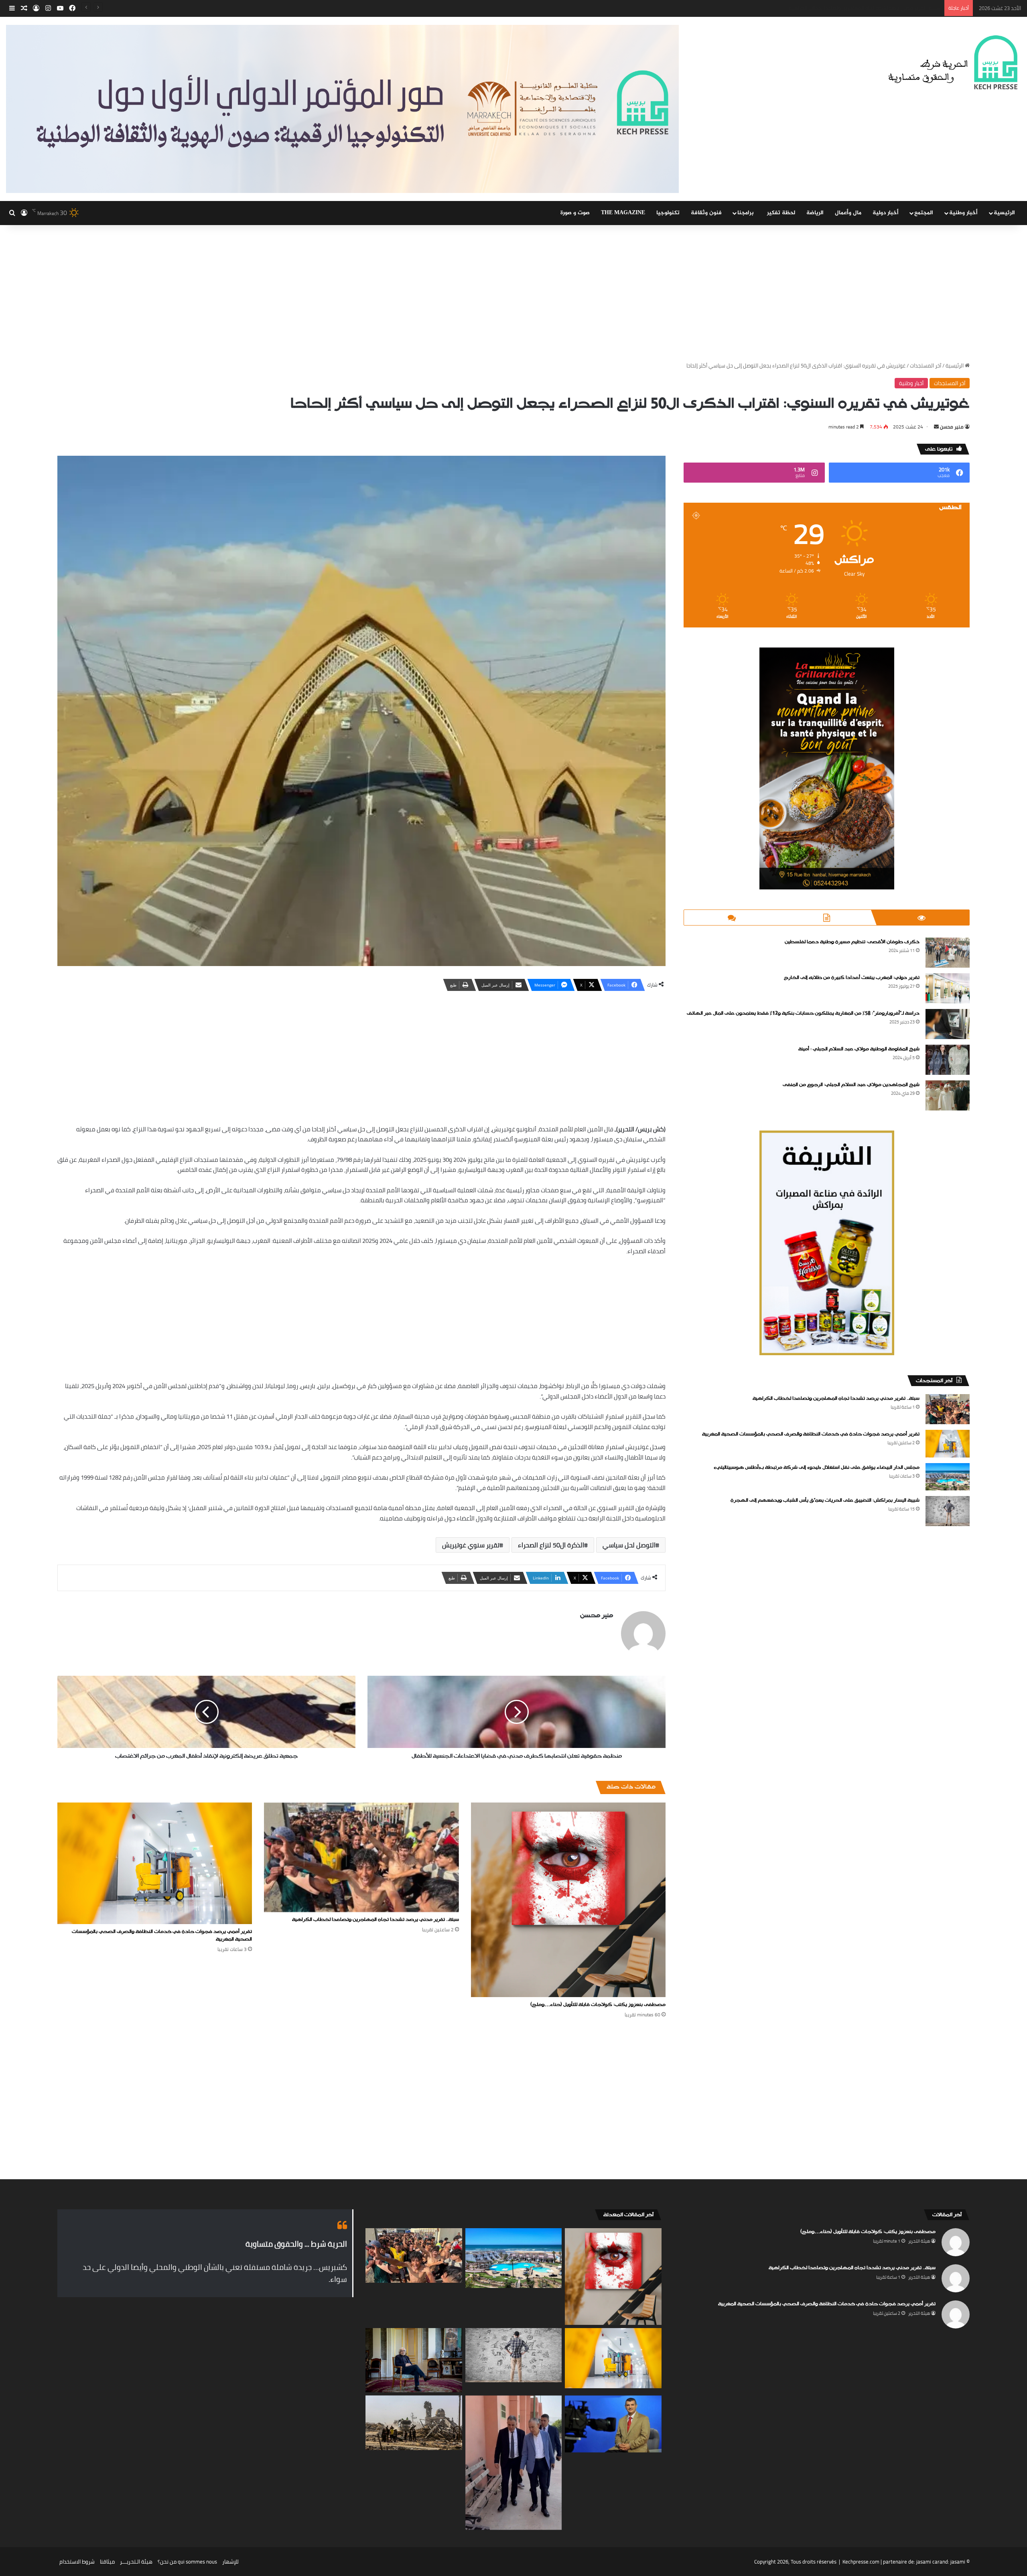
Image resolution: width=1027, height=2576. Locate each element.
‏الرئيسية (955, 365)
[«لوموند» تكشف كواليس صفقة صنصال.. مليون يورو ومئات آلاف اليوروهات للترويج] (414, 2360)
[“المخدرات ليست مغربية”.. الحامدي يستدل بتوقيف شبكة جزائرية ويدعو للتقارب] (613, 2424)
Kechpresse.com (861, 2562)
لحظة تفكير (781, 213)
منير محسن (952, 427)
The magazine (623, 213)
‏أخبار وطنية (963, 213)
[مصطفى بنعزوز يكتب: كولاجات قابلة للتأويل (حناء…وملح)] (568, 1900)
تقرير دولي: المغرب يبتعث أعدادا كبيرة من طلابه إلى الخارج (852, 978)
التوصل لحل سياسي (629, 1545)
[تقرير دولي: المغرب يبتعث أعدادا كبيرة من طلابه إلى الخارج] (948, 988)
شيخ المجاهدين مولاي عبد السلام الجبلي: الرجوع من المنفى (851, 1085)
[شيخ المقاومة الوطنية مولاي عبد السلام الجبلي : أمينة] (948, 1060)
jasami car (928, 2562)
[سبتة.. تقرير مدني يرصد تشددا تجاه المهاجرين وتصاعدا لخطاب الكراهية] (361, 1857)
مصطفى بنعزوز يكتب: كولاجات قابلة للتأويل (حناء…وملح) (598, 2005)
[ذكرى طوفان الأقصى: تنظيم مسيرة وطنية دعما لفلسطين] (948, 953)
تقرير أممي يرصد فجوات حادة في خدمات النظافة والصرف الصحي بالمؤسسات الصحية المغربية (162, 1936)
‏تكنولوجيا (668, 213)
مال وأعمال (848, 213)
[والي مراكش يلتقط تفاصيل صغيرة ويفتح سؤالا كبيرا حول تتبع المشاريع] (514, 2463)
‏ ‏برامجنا (746, 213)
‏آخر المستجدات (926, 365)
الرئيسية (1004, 213)
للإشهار (230, 2562)
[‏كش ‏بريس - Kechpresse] (953, 63)
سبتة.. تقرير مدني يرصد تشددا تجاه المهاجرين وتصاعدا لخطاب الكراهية (375, 1920)
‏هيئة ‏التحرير (919, 2241)
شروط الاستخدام (77, 2562)
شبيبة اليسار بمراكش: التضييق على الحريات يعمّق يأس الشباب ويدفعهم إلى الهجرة (825, 1500)
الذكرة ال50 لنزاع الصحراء (551, 1545)
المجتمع (924, 213)
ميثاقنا (107, 2562)
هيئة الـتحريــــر (136, 2562)
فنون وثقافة (706, 213)
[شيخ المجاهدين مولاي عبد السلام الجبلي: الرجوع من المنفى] (948, 1095)
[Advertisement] (513, 293)
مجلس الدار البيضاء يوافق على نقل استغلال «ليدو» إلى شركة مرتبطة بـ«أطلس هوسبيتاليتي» (839, 8)
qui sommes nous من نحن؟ (187, 2562)
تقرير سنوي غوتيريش (471, 1545)
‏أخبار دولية (886, 213)
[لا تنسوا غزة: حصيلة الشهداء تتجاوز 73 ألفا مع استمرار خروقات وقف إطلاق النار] (414, 2423)
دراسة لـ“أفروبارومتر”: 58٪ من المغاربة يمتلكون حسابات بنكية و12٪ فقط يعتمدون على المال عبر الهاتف (803, 1013)
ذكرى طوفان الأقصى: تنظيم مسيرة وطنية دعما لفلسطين (852, 942)
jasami (958, 2562)
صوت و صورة (575, 213)
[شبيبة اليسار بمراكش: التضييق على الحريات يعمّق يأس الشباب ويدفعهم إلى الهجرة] (948, 1511)
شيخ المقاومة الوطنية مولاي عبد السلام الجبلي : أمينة (859, 1049)
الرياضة (815, 213)
